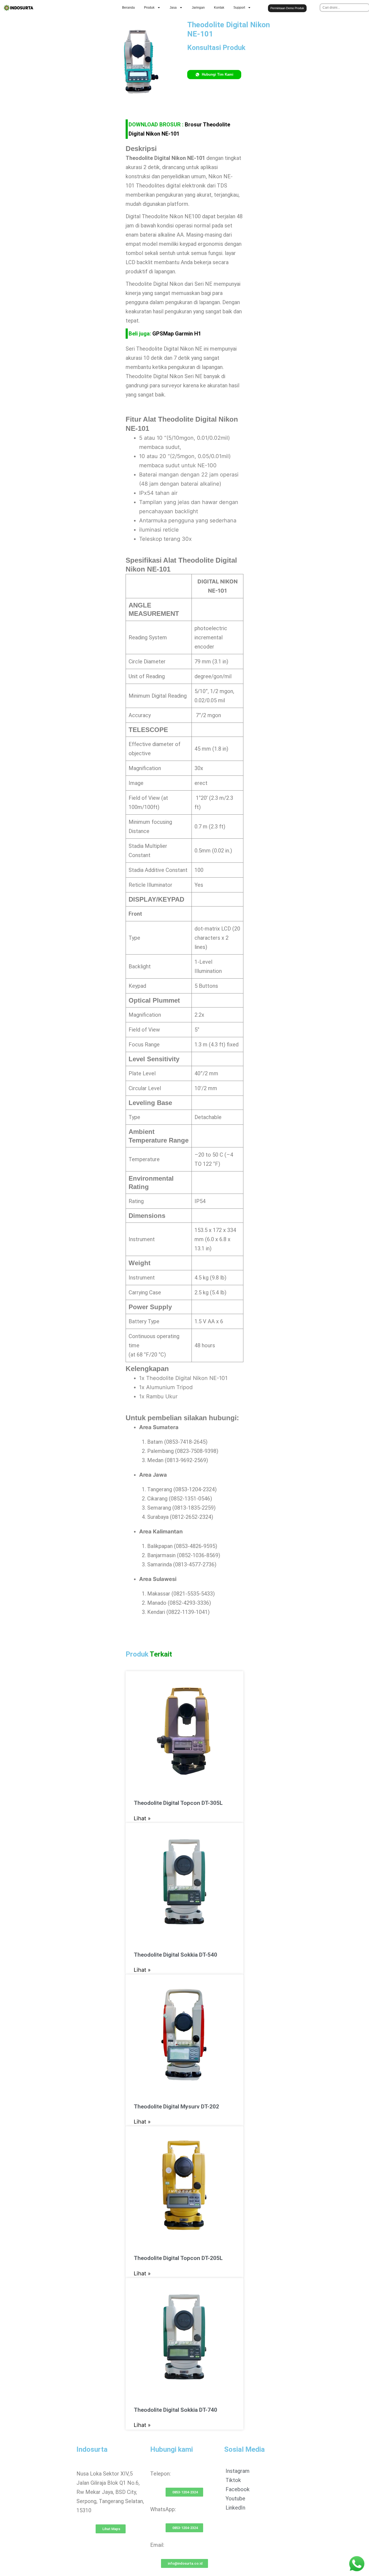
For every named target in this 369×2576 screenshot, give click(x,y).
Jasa (173, 8)
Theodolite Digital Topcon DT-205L (178, 2258)
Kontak (219, 8)
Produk (149, 8)
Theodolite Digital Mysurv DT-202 (176, 2107)
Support (239, 8)
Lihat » (142, 1818)
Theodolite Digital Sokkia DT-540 (175, 1955)
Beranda (128, 8)
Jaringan (198, 8)
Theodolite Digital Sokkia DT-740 (175, 2410)
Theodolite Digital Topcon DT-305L (178, 1803)
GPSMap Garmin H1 (177, 334)
